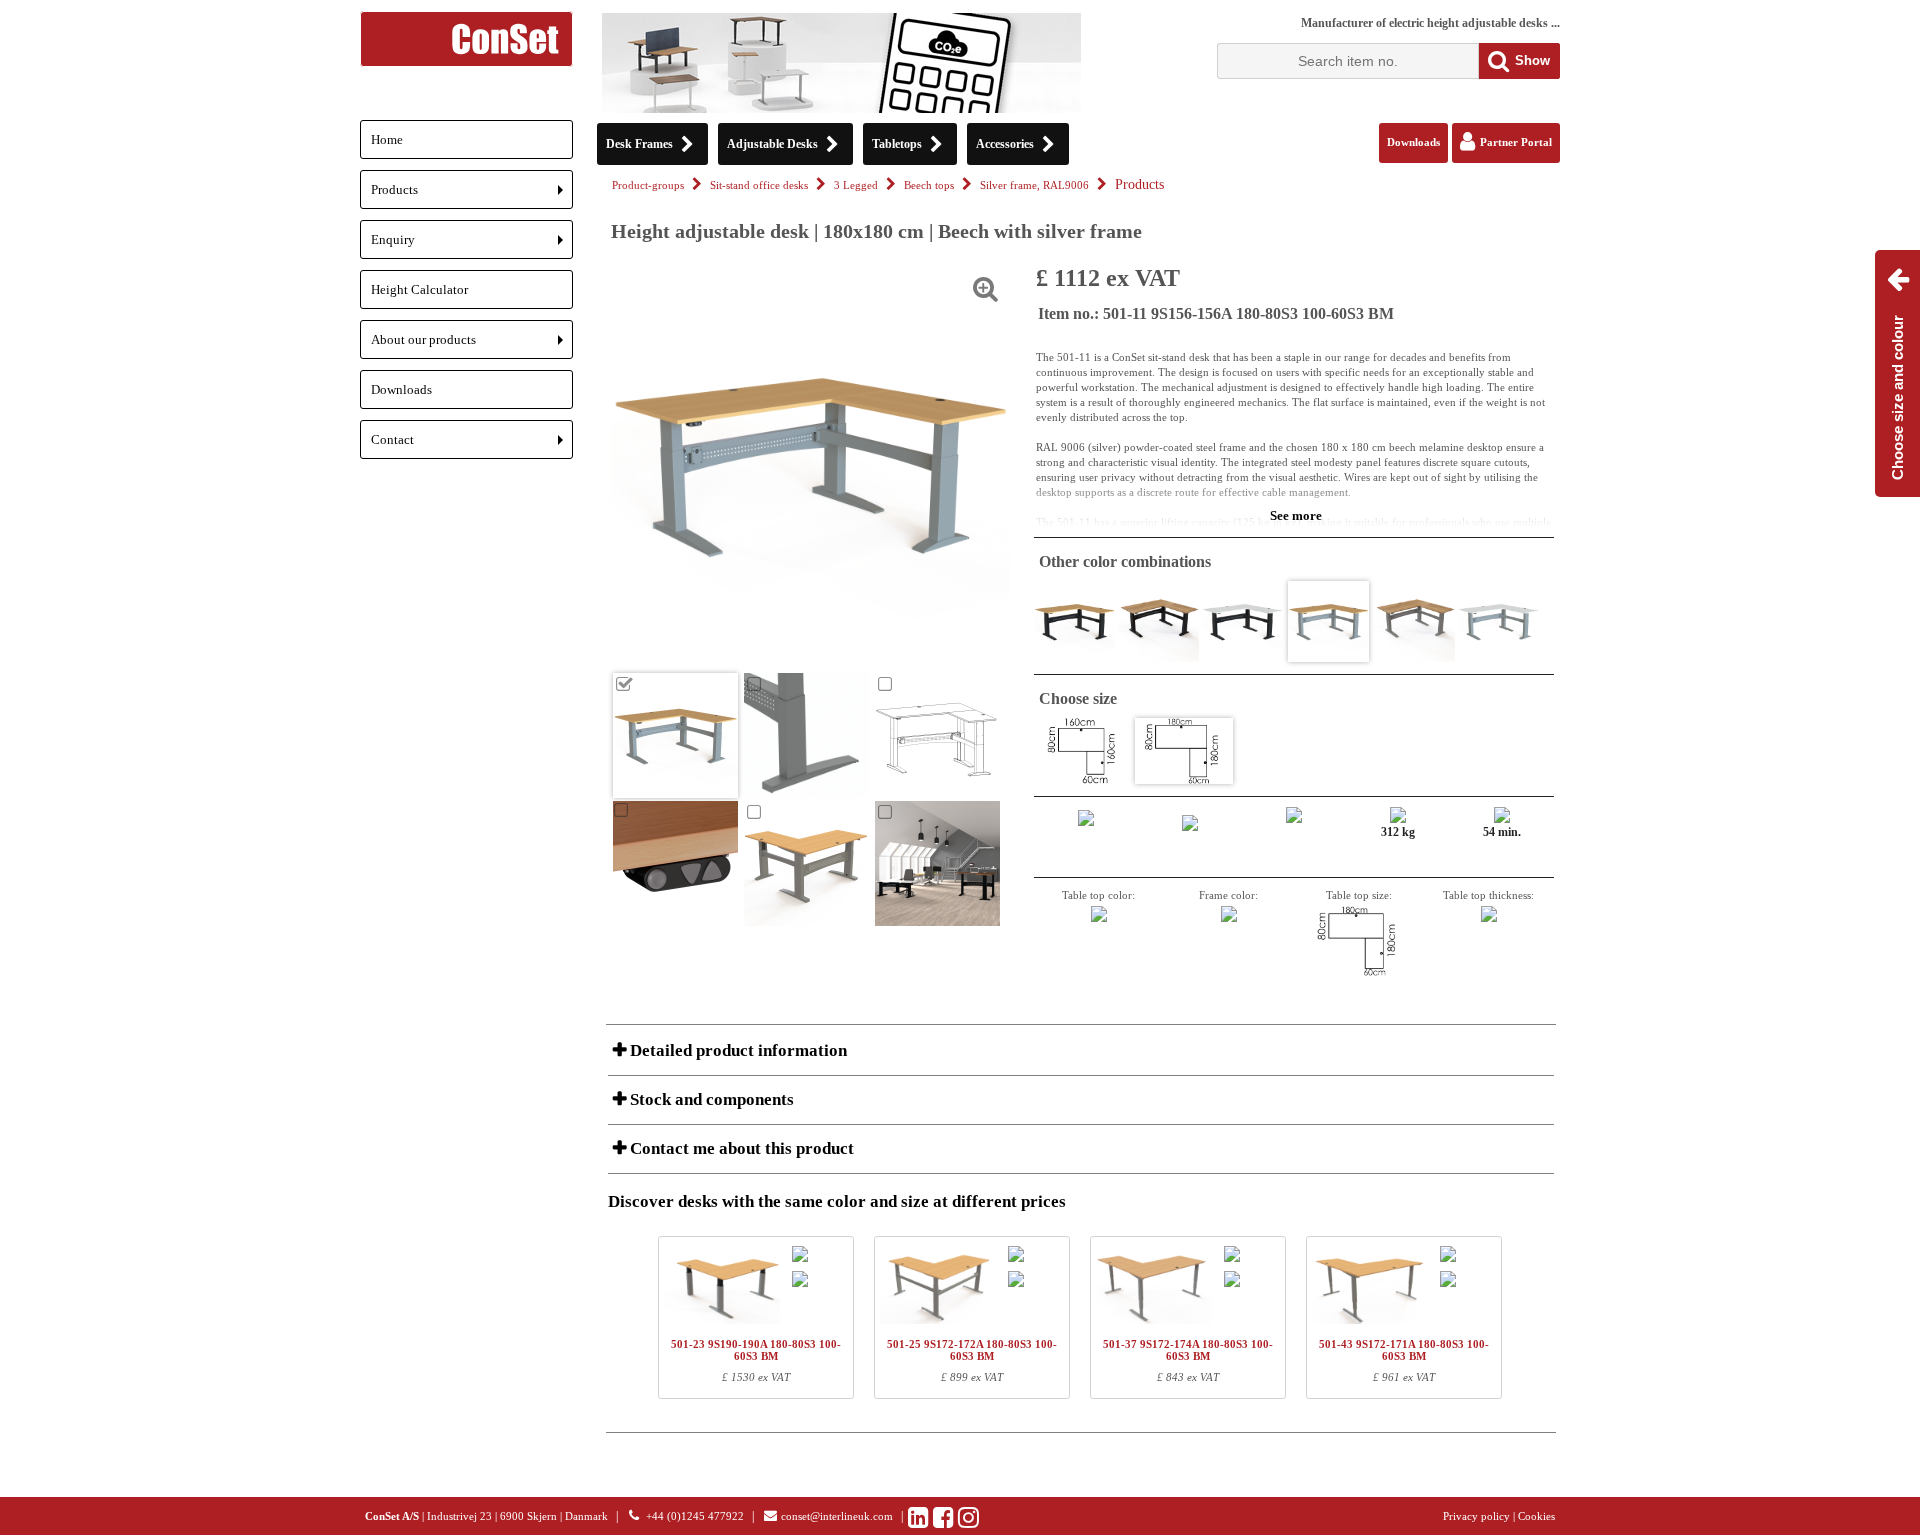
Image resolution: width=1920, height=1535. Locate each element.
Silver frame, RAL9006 (1034, 185)
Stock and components (710, 1099)
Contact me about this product (740, 1148)
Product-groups (648, 185)
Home (387, 139)
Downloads (401, 389)
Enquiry (472, 245)
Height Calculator (419, 289)
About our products (472, 345)
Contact (472, 445)
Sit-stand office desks (759, 185)
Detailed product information (736, 1050)
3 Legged (856, 185)
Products (472, 195)
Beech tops (929, 185)
